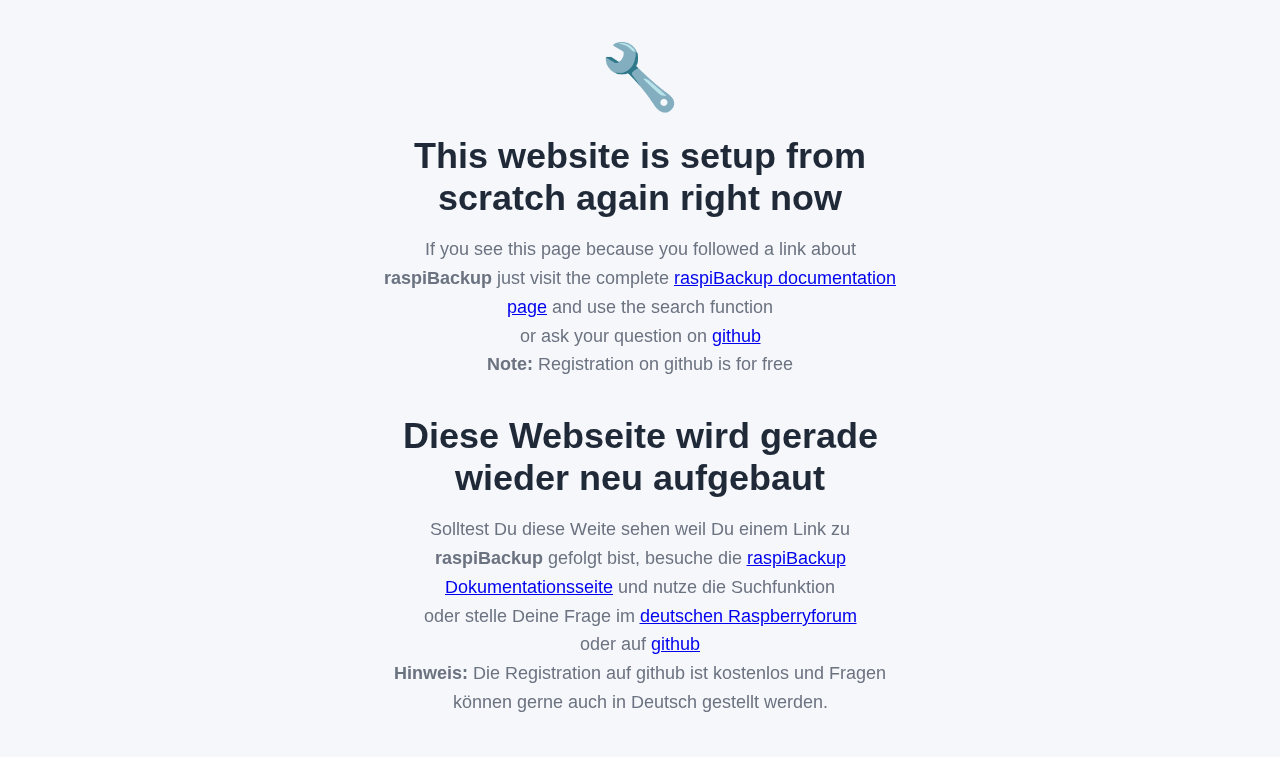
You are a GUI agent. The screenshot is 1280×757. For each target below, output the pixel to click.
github (736, 336)
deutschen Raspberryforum (748, 616)
